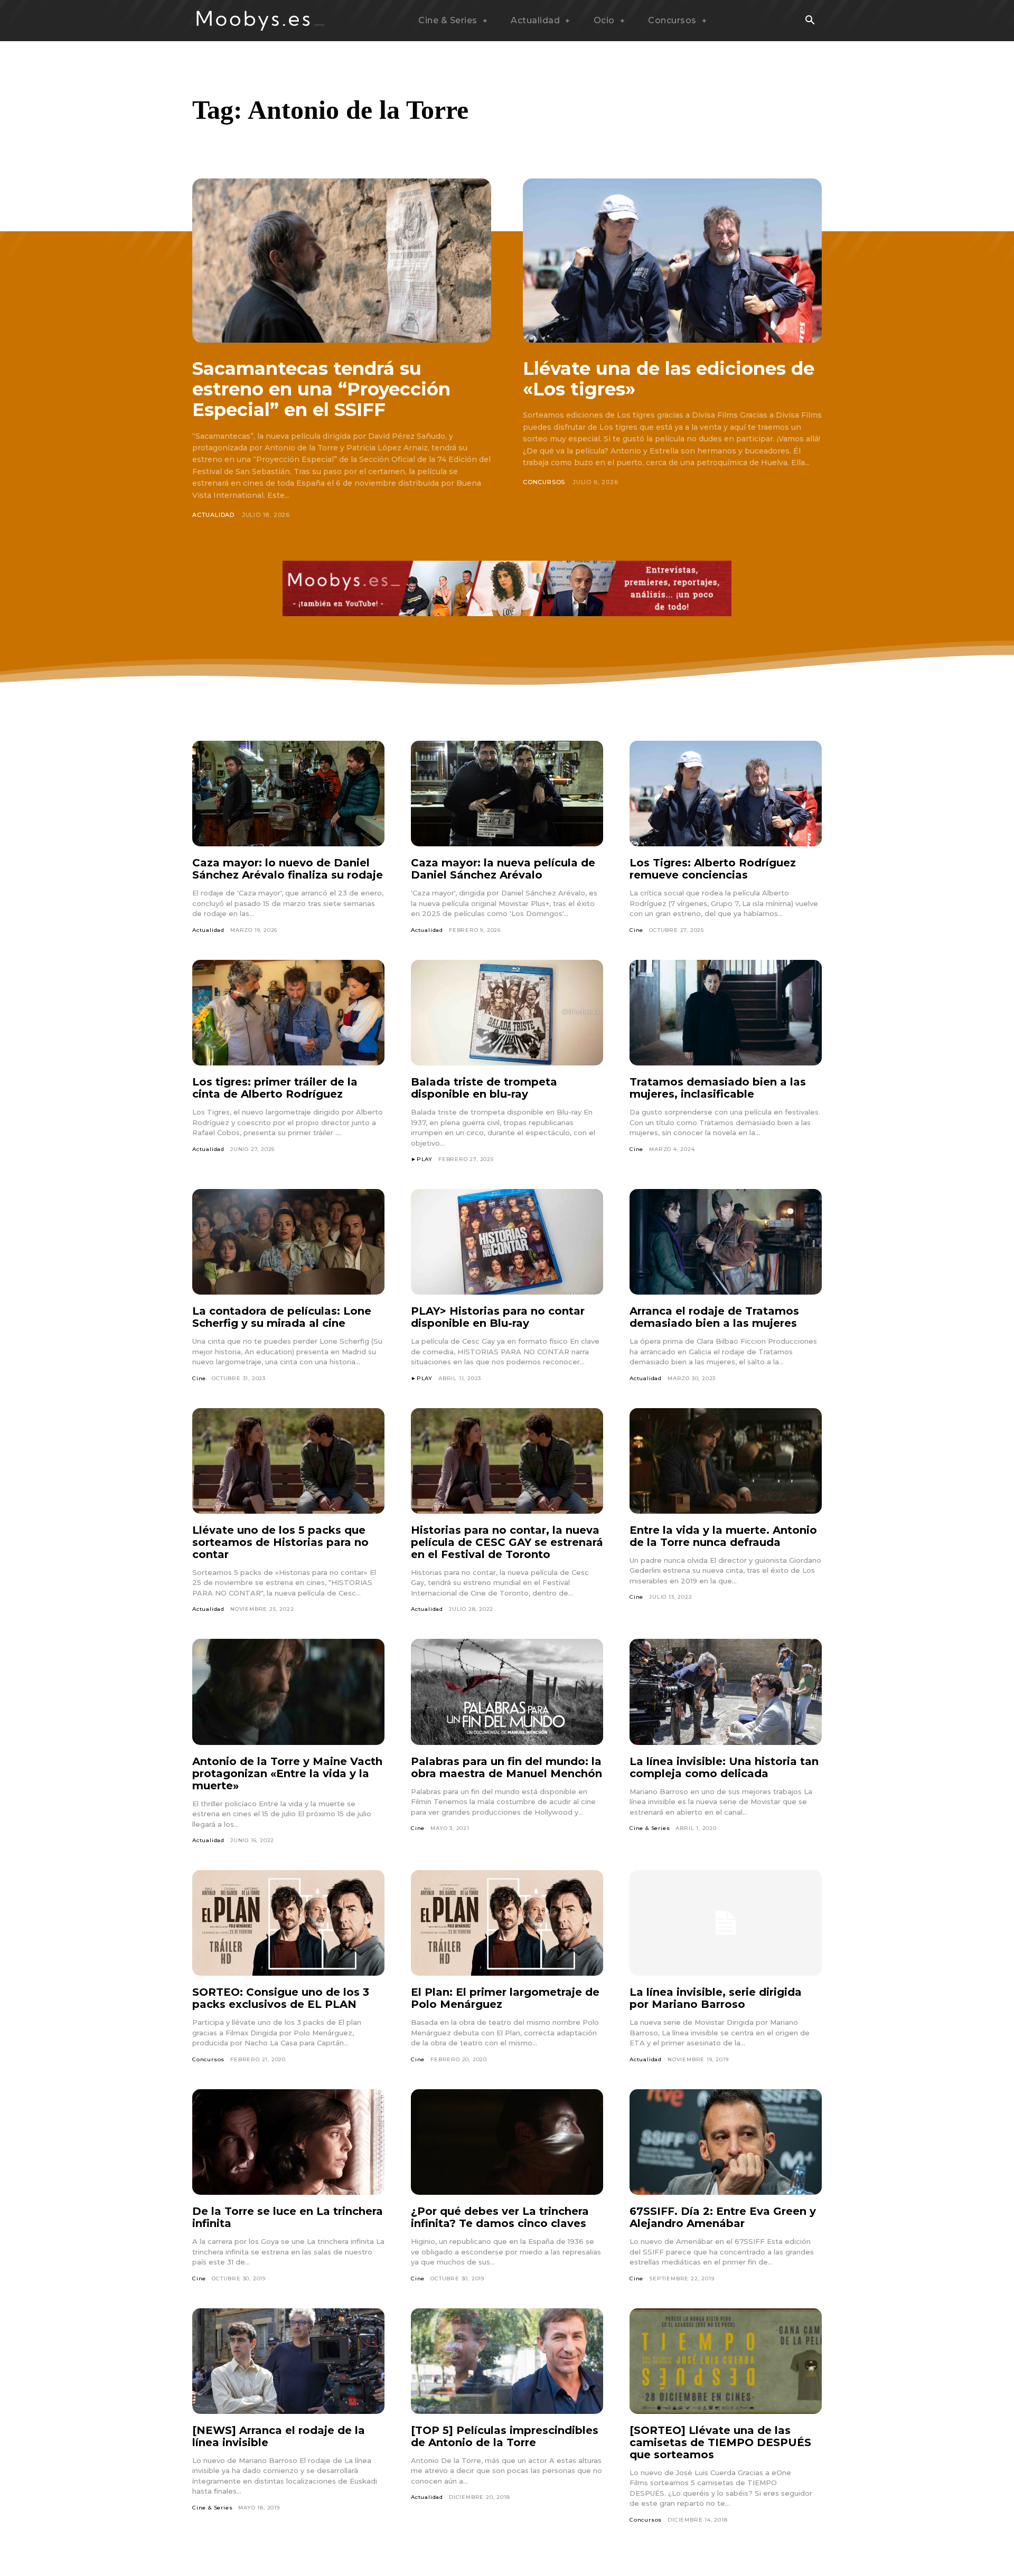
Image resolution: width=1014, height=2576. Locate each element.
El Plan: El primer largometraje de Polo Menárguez (505, 1998)
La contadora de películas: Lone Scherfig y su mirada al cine (282, 1317)
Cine (636, 930)
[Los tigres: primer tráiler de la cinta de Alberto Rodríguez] (288, 1013)
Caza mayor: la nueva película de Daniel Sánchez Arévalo (503, 869)
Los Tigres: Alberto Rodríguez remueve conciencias (713, 869)
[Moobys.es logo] (261, 21)
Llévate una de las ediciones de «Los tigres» (669, 379)
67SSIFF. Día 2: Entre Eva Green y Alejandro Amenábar (723, 2217)
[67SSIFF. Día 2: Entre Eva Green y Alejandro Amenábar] (726, 2142)
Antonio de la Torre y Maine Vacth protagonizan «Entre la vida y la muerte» (287, 1773)
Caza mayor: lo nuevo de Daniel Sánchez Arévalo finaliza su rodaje (288, 869)
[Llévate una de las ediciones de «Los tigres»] (672, 261)
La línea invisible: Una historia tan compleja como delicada (724, 1767)
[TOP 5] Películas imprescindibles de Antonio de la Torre (505, 2436)
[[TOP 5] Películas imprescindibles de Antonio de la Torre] (507, 2361)
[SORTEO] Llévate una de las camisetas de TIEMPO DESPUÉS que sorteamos (720, 2442)
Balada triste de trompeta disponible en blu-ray (484, 1088)
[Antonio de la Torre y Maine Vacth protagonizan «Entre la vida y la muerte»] (288, 1692)
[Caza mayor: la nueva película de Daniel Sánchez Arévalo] (507, 794)
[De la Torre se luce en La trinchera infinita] (288, 2142)
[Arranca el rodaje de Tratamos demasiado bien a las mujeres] (726, 1242)
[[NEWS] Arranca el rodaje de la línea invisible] (288, 2361)
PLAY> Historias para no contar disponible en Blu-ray (498, 1317)
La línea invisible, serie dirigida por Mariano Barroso (716, 1998)
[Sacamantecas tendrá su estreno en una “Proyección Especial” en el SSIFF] (342, 261)
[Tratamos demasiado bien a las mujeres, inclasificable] (726, 1013)
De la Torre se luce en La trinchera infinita (288, 2217)
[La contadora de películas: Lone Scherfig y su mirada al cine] (288, 1242)
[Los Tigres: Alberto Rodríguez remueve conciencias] (726, 794)
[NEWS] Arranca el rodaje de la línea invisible (279, 2436)
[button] (810, 21)
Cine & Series (650, 1828)
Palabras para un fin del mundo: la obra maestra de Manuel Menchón (506, 1767)
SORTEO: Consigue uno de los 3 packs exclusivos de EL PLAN (281, 1998)
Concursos (544, 482)
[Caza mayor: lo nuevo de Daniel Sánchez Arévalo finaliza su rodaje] (288, 794)
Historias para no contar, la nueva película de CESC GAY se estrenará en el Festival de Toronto (507, 1542)
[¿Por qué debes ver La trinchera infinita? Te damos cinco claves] (507, 2142)
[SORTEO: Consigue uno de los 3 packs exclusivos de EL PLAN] (288, 1923)
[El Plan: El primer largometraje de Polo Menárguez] (507, 1923)
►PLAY (422, 1159)
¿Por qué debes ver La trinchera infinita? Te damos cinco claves (500, 2217)
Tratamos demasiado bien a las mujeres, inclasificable (718, 1088)
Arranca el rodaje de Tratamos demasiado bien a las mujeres (714, 1317)
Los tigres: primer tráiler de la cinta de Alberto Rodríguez (275, 1088)
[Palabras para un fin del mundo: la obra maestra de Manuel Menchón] (507, 1692)
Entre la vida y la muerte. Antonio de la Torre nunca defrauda (723, 1536)
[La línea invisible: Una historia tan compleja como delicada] (726, 1692)
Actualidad (213, 515)
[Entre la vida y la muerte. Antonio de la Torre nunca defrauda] (726, 1461)
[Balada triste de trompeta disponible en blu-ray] (507, 1013)
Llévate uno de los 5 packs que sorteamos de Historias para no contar (280, 1542)
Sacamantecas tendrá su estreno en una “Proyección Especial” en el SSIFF (321, 389)
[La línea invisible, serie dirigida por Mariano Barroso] (726, 1923)
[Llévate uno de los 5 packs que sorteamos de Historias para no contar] (288, 1461)
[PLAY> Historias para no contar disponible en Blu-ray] (507, 1242)
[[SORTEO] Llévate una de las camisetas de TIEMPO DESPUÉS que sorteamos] (726, 2361)
